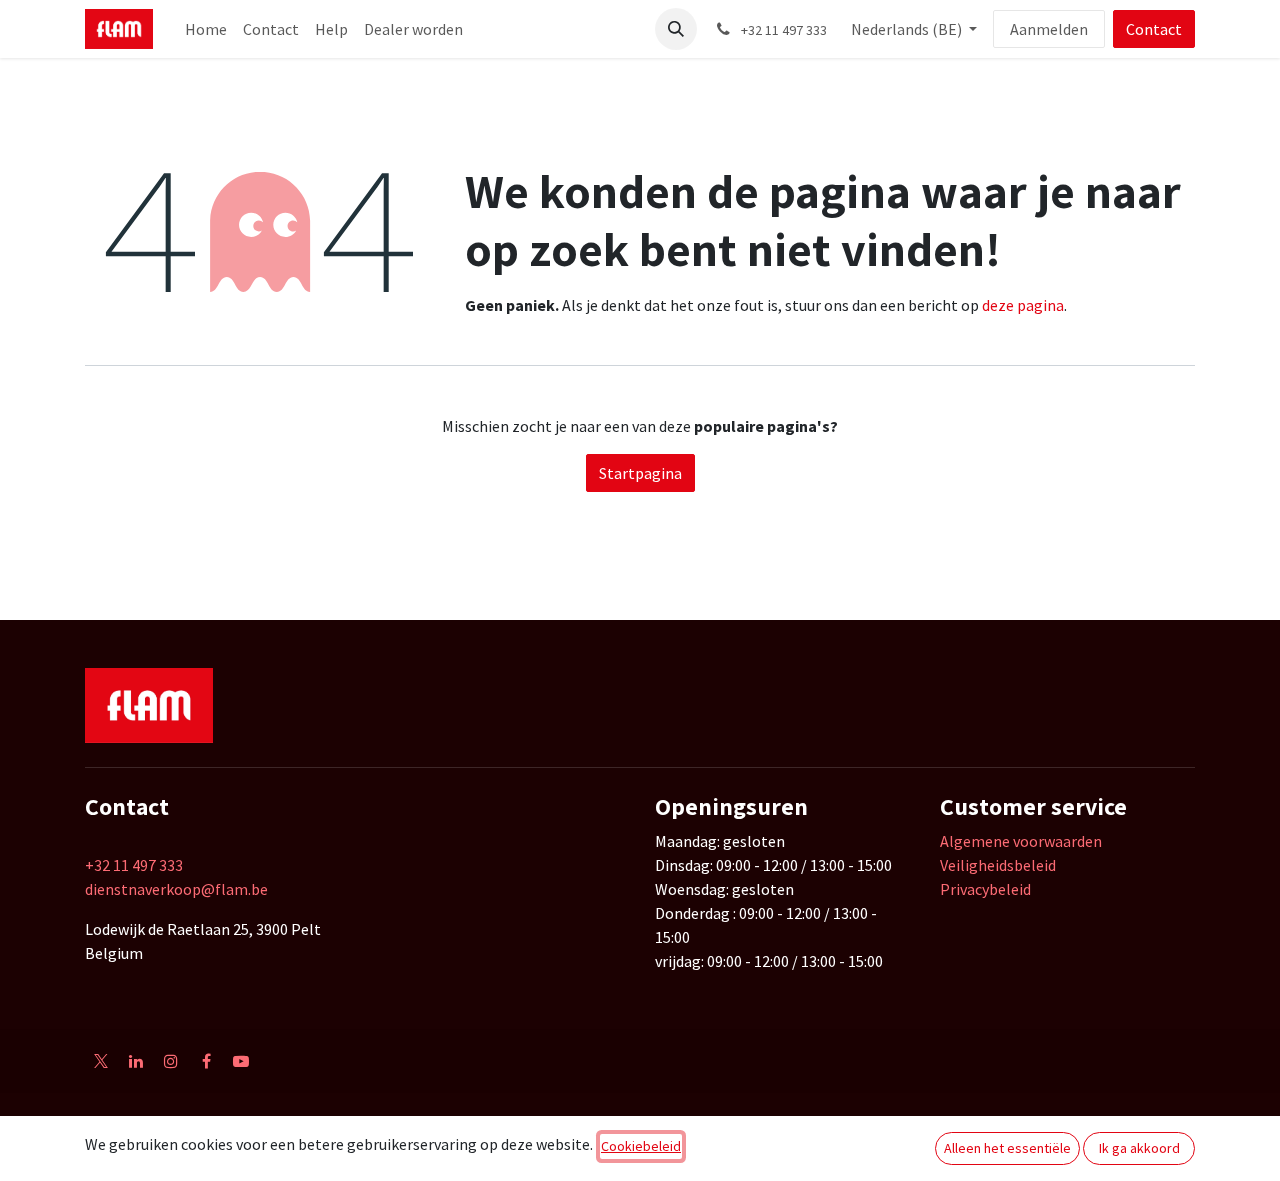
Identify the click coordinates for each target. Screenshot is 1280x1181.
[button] (676, 29)
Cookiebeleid (641, 1146)
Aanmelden (1049, 29)
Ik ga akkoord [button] (1139, 1148)
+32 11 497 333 (134, 865)
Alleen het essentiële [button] (1007, 1148)
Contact (1154, 29)
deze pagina (1023, 305)
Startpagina (640, 473)
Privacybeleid (985, 889)
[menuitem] (206, 29)
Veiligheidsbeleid (998, 865)
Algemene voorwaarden (1021, 841)
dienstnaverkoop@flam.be (176, 889)
